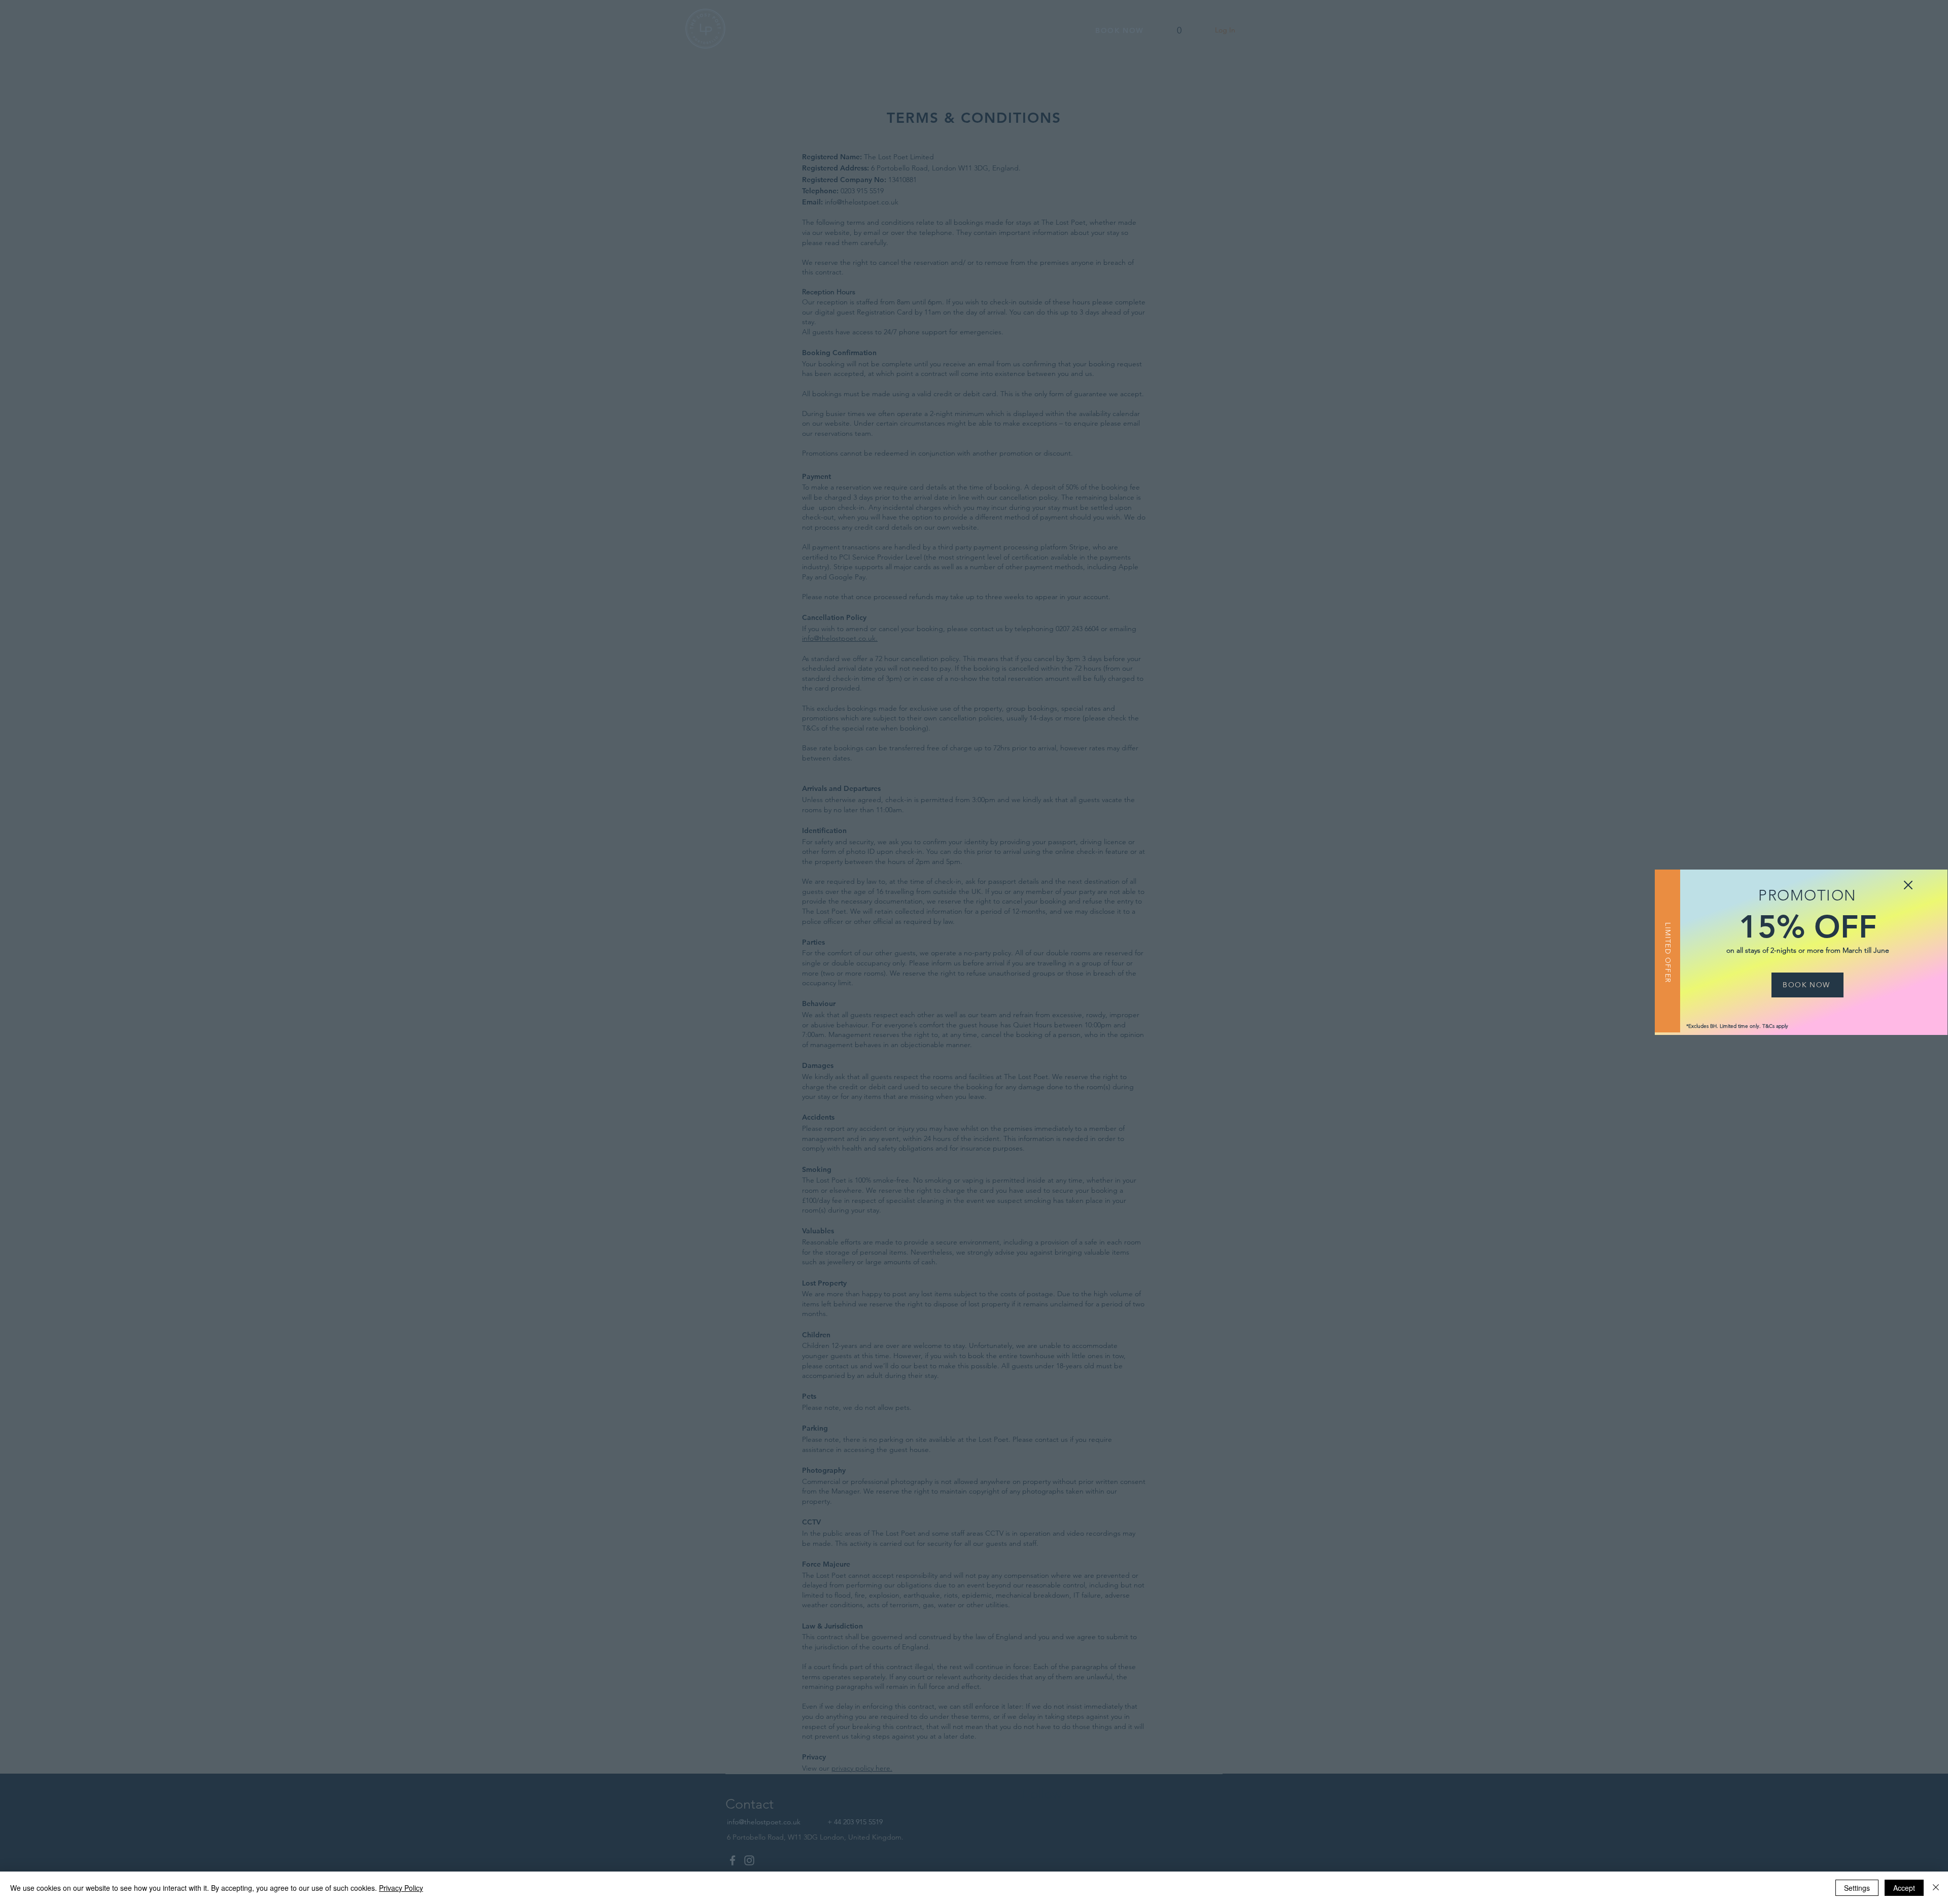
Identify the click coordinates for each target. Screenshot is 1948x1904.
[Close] (1936, 1888)
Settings (1857, 1888)
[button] (1908, 885)
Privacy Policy (401, 1888)
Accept (1904, 1888)
